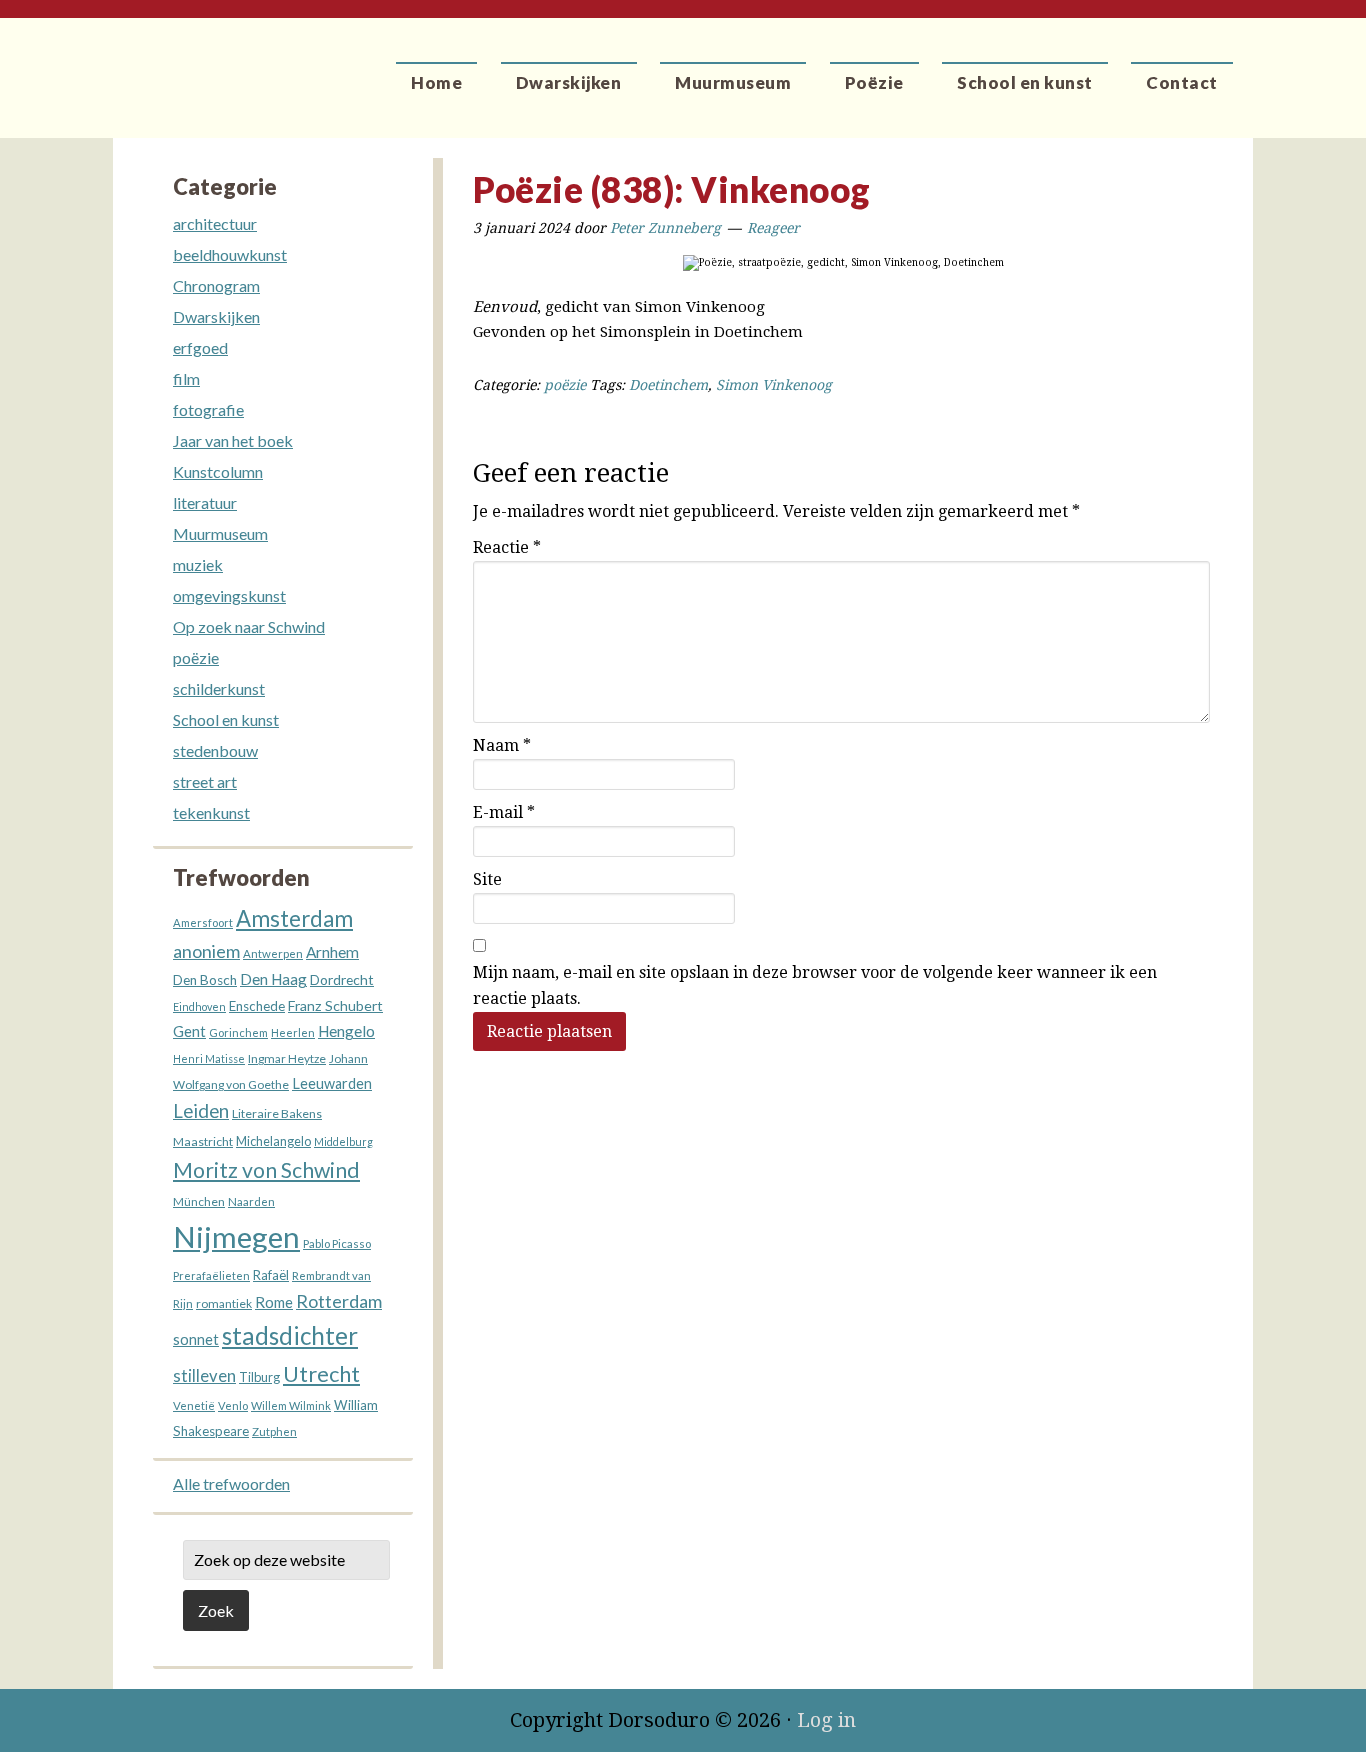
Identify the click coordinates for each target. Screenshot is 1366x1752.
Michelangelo (273, 1141)
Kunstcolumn (218, 471)
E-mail (504, 812)
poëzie (565, 385)
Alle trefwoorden (231, 1483)
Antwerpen (273, 953)
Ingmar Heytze (287, 1058)
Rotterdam (339, 1301)
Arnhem (332, 952)
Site (487, 879)
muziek (198, 564)
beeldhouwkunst (230, 254)
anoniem (206, 951)
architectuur (215, 223)
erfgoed (200, 347)
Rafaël (271, 1275)
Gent (189, 1031)
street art (205, 781)
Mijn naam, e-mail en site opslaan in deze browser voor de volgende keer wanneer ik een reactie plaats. (815, 985)
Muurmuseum (220, 533)
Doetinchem (668, 385)
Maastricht (203, 1141)
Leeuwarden (332, 1083)
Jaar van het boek (233, 440)
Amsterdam (294, 918)
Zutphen (274, 1431)
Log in (826, 1720)
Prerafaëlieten (211, 1275)
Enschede (257, 1006)
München (199, 1201)
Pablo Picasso (337, 1243)
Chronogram (216, 285)
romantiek (224, 1303)
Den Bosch (205, 980)
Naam (502, 745)
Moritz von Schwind (266, 1170)
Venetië (194, 1405)
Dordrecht (342, 979)
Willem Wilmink (291, 1405)
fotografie (208, 409)
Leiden (201, 1110)
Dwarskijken (216, 316)
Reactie (507, 547)
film (186, 378)
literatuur (205, 502)
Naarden (251, 1201)
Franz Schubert (335, 1005)
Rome (274, 1302)
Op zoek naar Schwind (249, 626)
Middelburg (343, 1141)
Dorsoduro (205, 65)
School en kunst (226, 719)
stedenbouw (215, 750)
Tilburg (259, 1377)
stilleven (204, 1376)
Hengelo (346, 1031)
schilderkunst (219, 688)
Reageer (773, 228)
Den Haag (273, 979)
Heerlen (293, 1032)
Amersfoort (203, 922)
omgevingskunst (229, 595)
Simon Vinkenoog (774, 385)
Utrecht (321, 1373)
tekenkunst (211, 812)
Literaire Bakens (277, 1113)
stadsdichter (290, 1335)
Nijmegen (236, 1236)
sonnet (196, 1339)
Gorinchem (238, 1032)
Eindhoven (199, 1006)
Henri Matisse (209, 1058)
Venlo (233, 1405)
